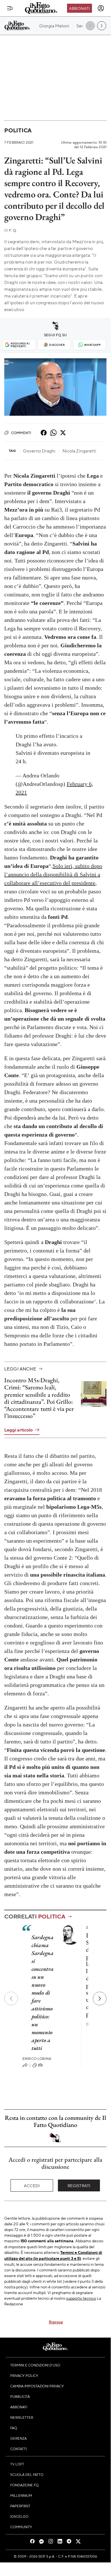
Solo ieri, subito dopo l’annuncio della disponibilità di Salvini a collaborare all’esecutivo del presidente (53, 874)
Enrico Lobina (37, 2059)
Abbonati (79, 8)
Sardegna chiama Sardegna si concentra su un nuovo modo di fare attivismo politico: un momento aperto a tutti (43, 1993)
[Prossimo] (100, 1999)
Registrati (79, 2185)
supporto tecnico (81, 2298)
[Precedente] (11, 1999)
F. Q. (11, 230)
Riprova (56, 2322)
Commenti (21, 433)
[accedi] (101, 8)
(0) (40, 2065)
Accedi (32, 2185)
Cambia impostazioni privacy (37, 2386)
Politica (18, 130)
